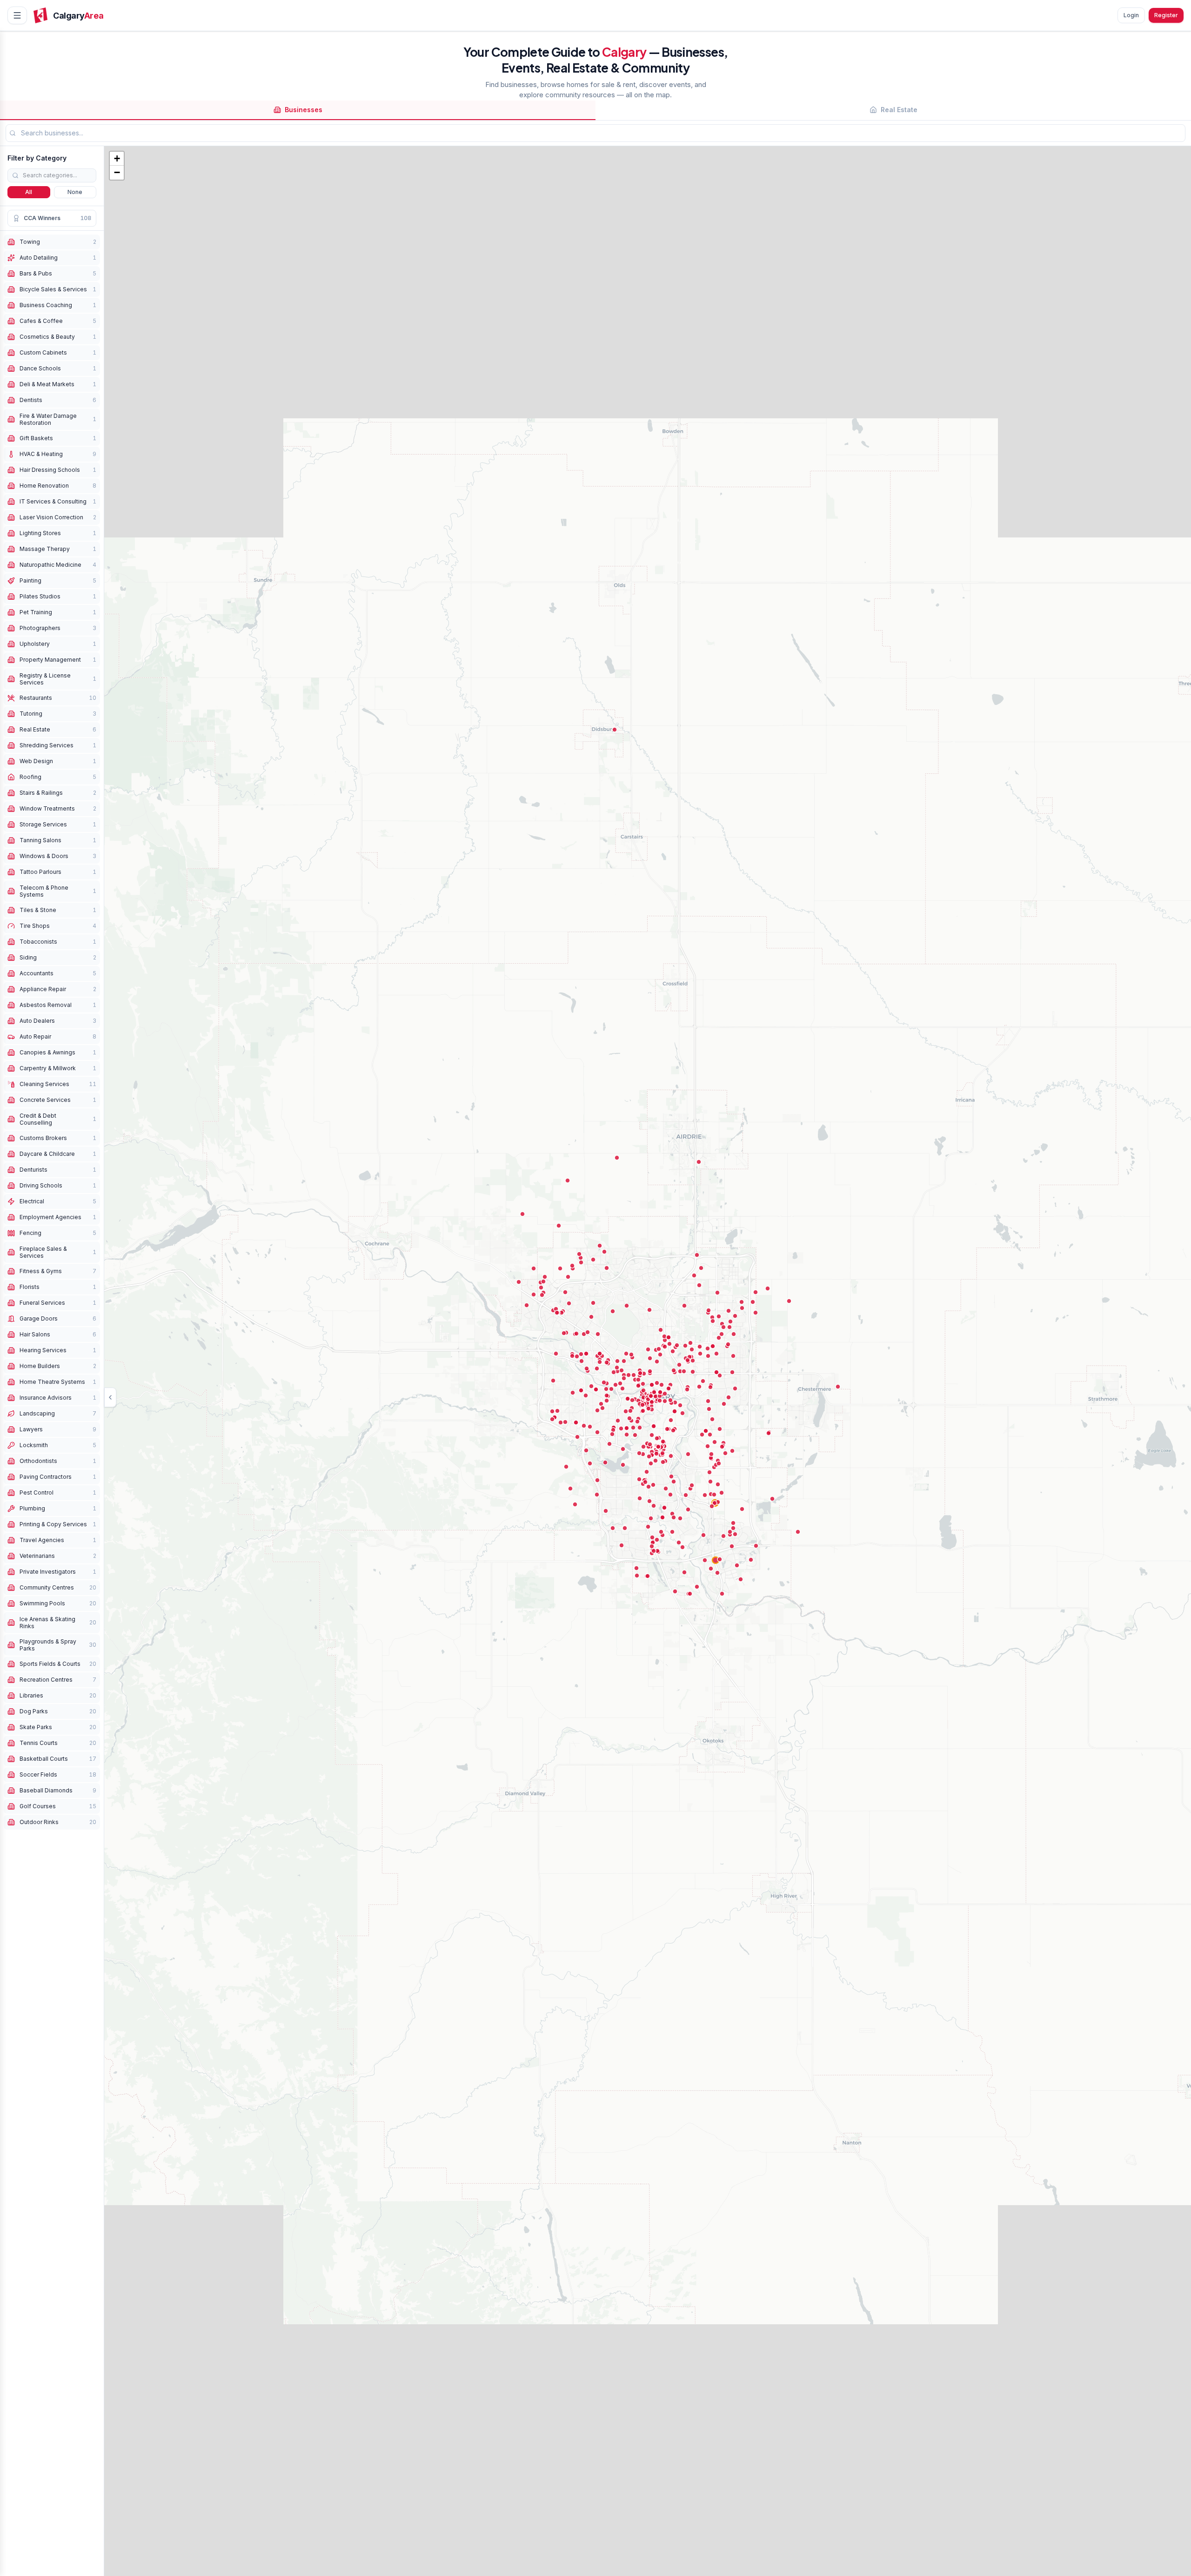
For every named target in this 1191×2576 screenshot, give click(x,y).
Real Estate (899, 110)
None (75, 192)
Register (1166, 15)
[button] (117, 159)
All (29, 192)
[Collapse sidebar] (110, 1397)
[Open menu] (17, 15)
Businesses (304, 110)
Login (1131, 15)
